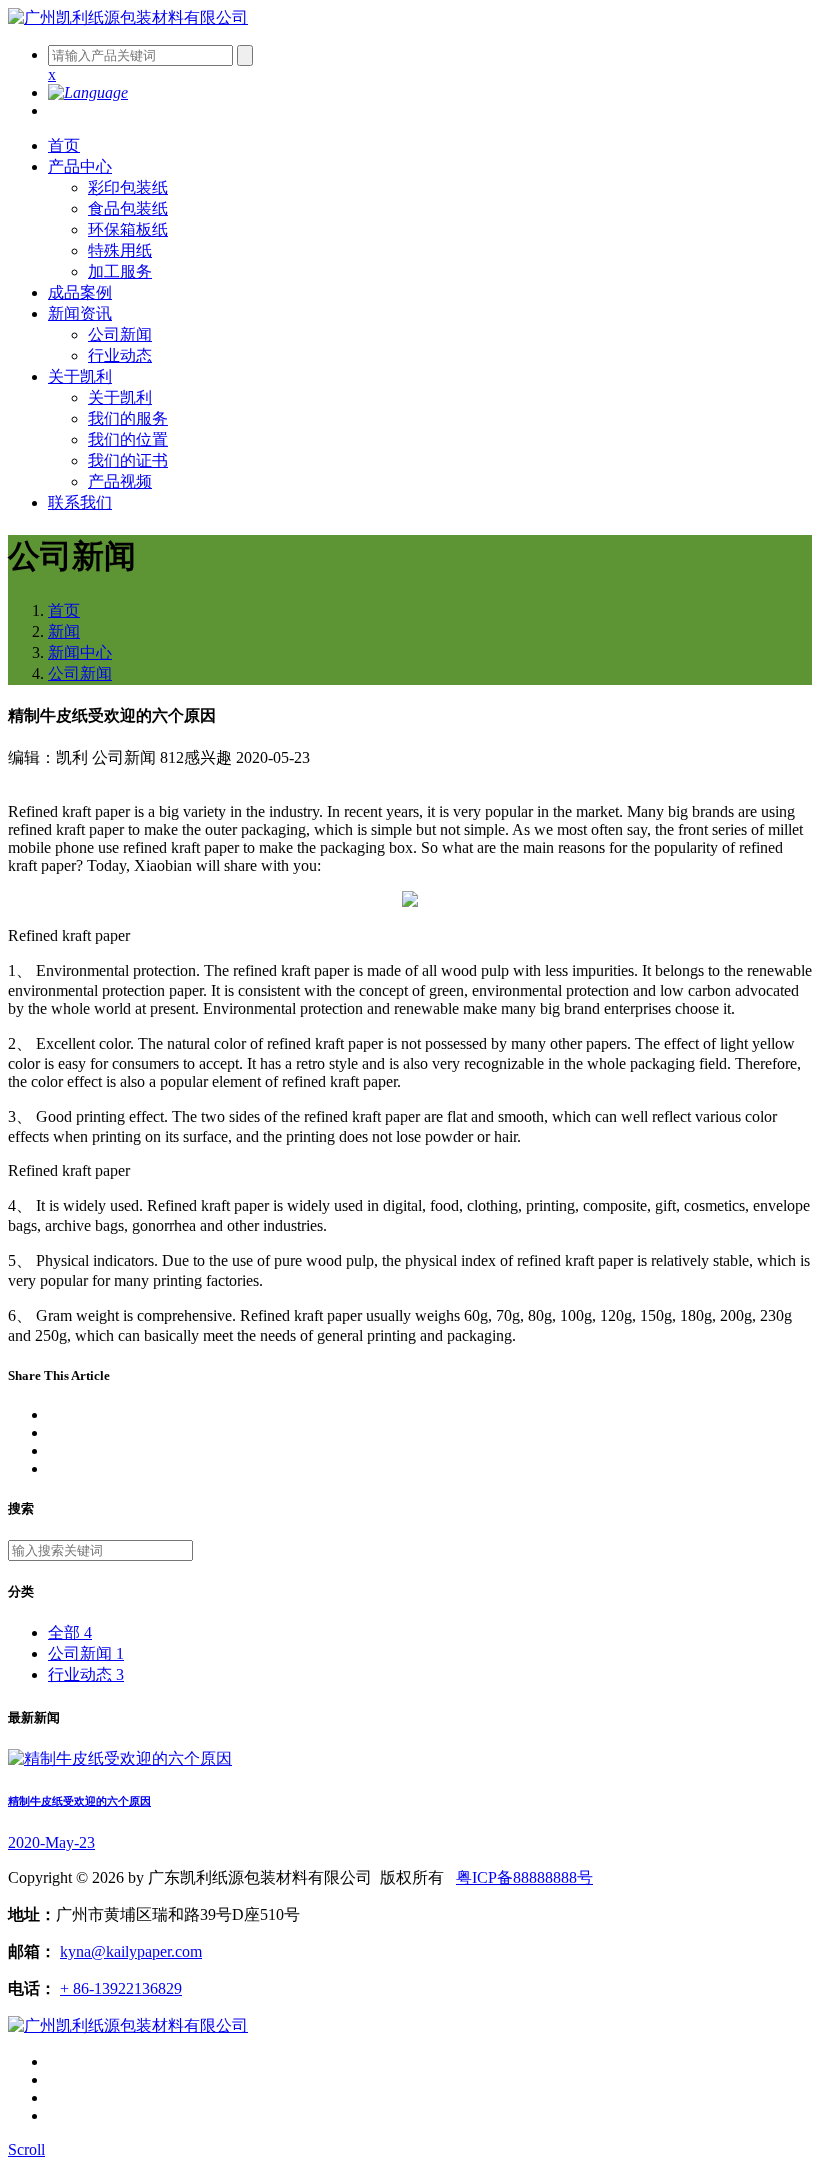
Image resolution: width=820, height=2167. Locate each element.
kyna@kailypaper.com (131, 1951)
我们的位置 (128, 439)
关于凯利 (80, 376)
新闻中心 (80, 652)
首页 (64, 145)
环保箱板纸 (128, 229)
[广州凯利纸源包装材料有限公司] (128, 17)
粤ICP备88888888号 (524, 1877)
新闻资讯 (80, 313)
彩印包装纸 (128, 187)
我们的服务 (128, 418)
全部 (70, 1632)
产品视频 (120, 481)
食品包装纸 (128, 208)
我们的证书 (128, 460)
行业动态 (120, 355)
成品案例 (80, 292)
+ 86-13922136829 (121, 1988)
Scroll (26, 2149)
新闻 (64, 631)
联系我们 (80, 502)
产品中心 (80, 166)
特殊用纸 (120, 250)
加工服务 (120, 271)
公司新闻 (120, 334)
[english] (88, 92)
